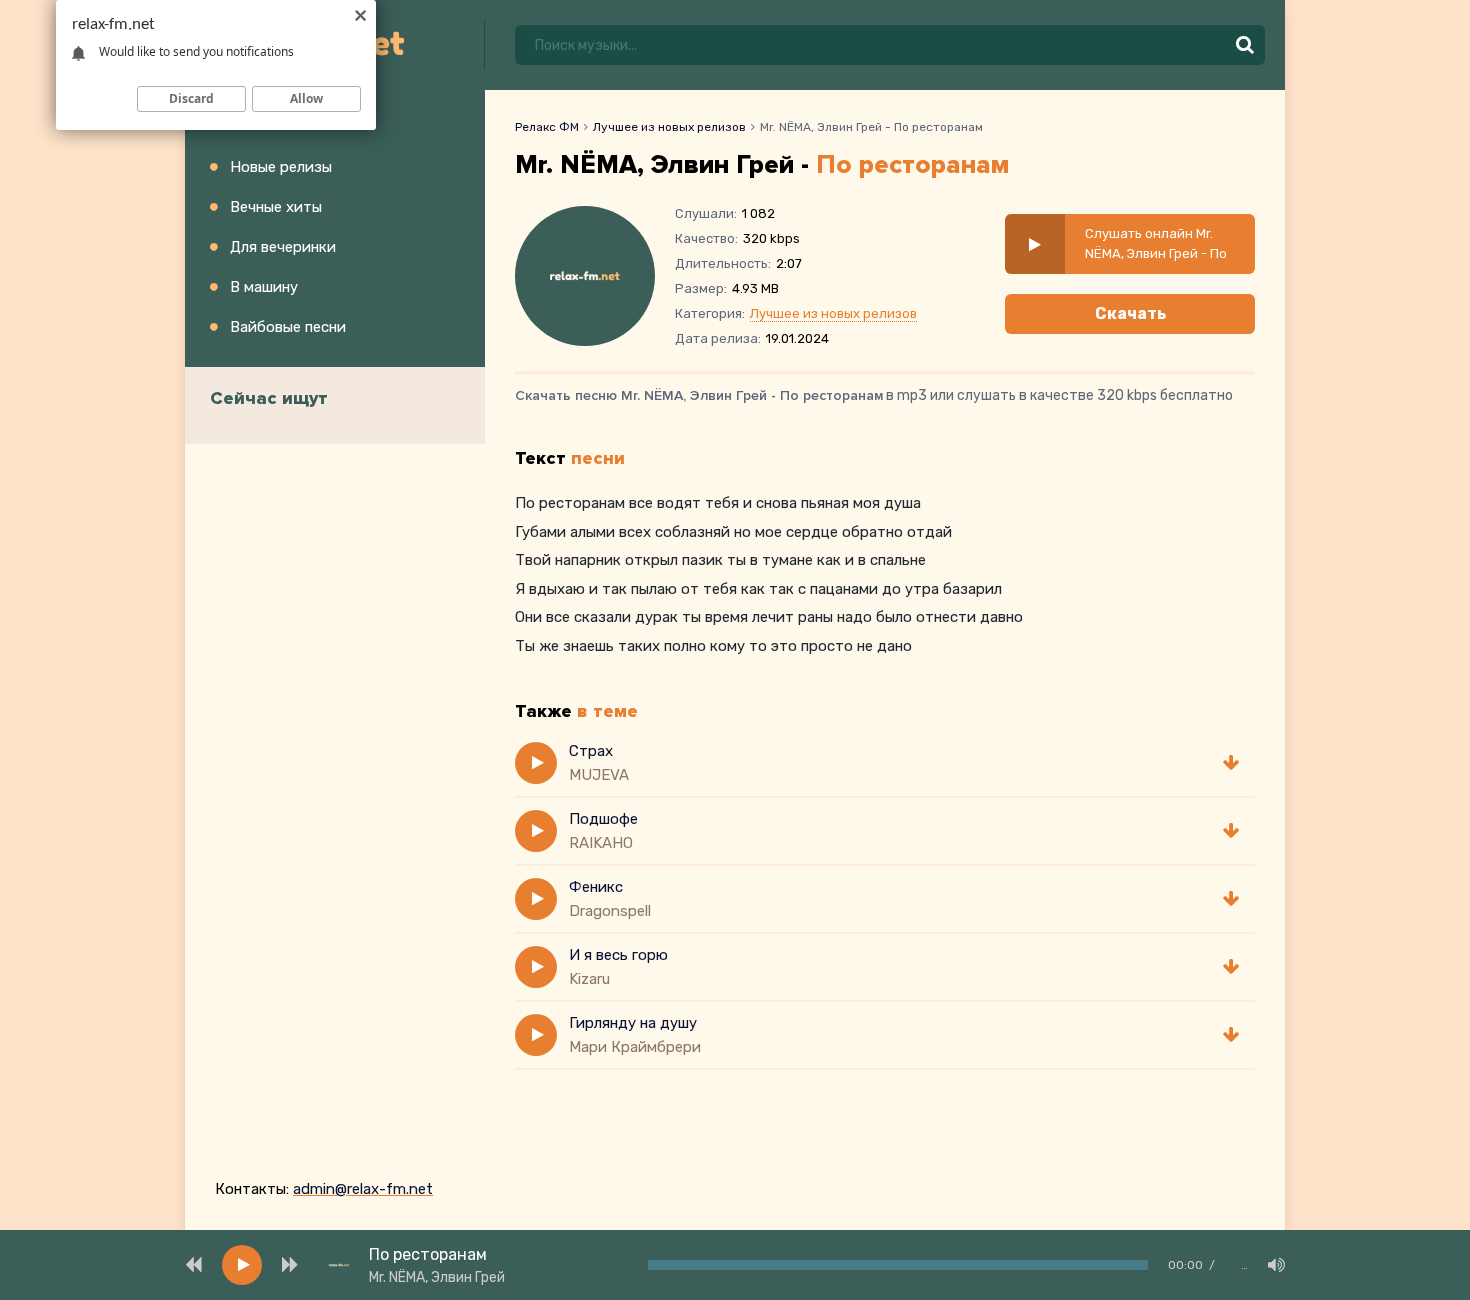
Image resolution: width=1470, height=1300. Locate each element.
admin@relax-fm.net (363, 1189)
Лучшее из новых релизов (669, 127)
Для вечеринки (283, 247)
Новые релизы (281, 167)
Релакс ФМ (547, 127)
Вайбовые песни (288, 327)
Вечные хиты (276, 207)
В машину (264, 287)
